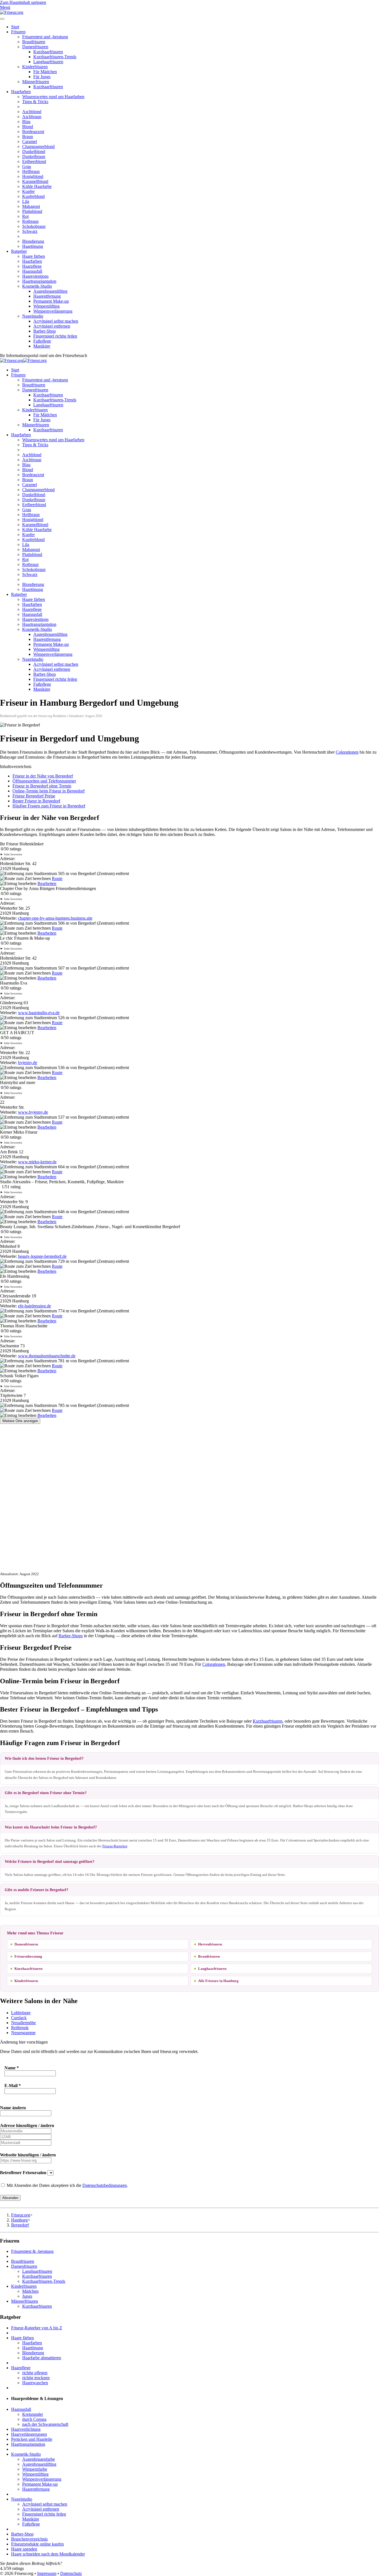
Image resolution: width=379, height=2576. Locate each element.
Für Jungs (42, 77)
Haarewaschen (35, 2383)
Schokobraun (34, 226)
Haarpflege (32, 266)
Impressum (47, 2573)
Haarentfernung (47, 296)
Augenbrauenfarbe (39, 2459)
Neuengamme (23, 2033)
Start (15, 27)
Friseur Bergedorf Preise (34, 796)
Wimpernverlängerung (53, 311)
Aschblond (32, 112)
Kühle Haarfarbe (37, 186)
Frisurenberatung (28, 1956)
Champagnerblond (38, 146)
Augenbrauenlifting (50, 291)
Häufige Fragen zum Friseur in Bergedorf (49, 806)
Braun (28, 137)
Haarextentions (35, 276)
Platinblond (32, 211)
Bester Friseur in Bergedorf (36, 801)
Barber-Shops (71, 1636)
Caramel (30, 141)
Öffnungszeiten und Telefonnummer (44, 781)
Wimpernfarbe (35, 2469)
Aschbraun (32, 117)
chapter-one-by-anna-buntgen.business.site (55, 918)
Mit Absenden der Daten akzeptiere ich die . (67, 2185)
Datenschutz (71, 2573)
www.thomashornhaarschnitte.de (47, 1356)
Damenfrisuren (35, 47)
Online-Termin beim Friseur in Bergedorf (49, 791)
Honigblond (33, 176)
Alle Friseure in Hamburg (218, 1981)
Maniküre (42, 346)
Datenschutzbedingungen (105, 2185)
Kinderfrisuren (35, 67)
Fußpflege (42, 341)
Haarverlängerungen (29, 2434)
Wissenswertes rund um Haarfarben (53, 97)
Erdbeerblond (34, 161)
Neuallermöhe (23, 2023)
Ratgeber (19, 251)
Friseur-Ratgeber (115, 1846)
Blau (26, 122)
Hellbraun (31, 171)
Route (57, 878)
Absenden (10, 2198)
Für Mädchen (45, 72)
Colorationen (347, 752)
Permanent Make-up (51, 301)
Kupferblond (33, 196)
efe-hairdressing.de (35, 1306)
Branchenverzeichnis (29, 2539)
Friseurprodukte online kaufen (37, 2544)
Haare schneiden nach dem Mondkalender (48, 2554)
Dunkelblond (34, 151)
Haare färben (34, 256)
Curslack (19, 2018)
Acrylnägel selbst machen (56, 321)
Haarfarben (21, 92)
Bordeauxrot (33, 132)
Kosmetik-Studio (37, 286)
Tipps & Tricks (35, 102)
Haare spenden (24, 2549)
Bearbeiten (47, 883)
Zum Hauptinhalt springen (23, 2)
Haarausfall (32, 271)
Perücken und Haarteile (32, 2439)
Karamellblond (35, 181)
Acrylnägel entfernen (52, 326)
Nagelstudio (33, 316)
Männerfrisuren (36, 82)
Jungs (27, 2296)
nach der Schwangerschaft (45, 2424)
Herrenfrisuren (210, 1944)
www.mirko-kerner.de (37, 1162)
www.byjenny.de (33, 1112)
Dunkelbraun (34, 156)
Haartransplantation (39, 281)
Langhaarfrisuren (48, 62)
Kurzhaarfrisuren (48, 52)
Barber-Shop (45, 331)
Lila (26, 201)
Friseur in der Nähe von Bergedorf (43, 776)
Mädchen (30, 2291)
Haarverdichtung (26, 2429)
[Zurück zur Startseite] (12, 12)
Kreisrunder (33, 2414)
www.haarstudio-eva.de (39, 1013)
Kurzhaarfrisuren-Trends (55, 57)
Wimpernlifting (46, 306)
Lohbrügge (21, 2013)
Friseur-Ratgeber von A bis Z (37, 2328)
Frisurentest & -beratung (32, 2251)
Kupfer (28, 191)
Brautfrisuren (34, 42)
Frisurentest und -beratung (45, 37)
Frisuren (18, 32)
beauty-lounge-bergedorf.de (42, 1256)
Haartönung (33, 246)
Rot (25, 216)
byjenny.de (28, 1063)
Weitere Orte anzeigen (20, 1421)
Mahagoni (31, 206)
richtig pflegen (35, 2373)
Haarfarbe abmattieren (42, 2358)
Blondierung (33, 241)
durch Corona (34, 2419)
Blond (28, 127)
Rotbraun (30, 221)
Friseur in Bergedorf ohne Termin (42, 786)
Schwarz (30, 231)
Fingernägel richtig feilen (55, 336)
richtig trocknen (36, 2378)
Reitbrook (20, 2028)
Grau (27, 166)
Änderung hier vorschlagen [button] (24, 2042)
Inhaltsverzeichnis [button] (16, 767)
